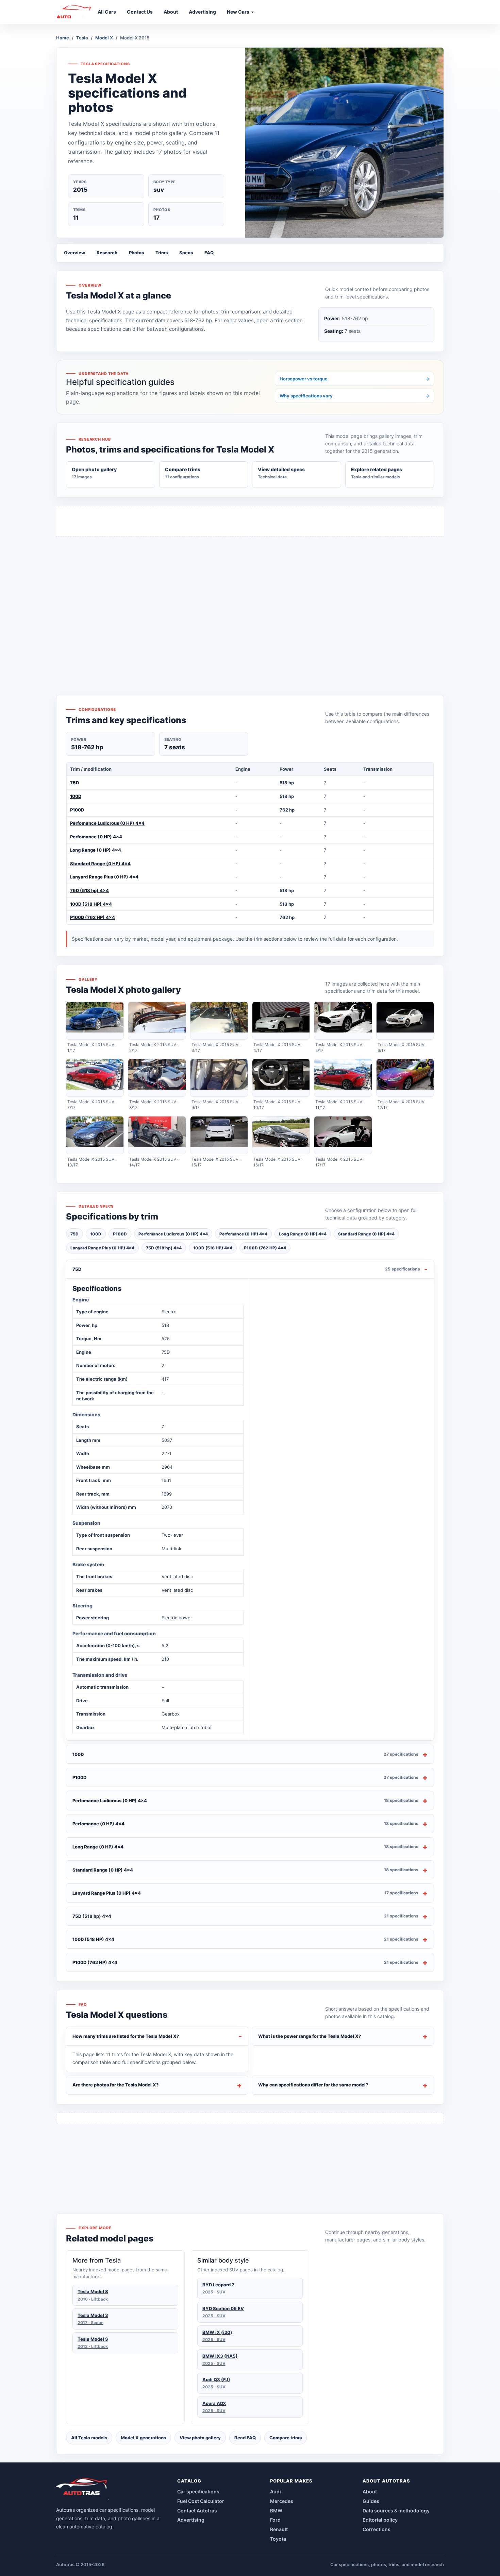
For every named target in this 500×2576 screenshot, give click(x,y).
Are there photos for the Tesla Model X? (116, 2085)
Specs (186, 253)
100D (76, 796)
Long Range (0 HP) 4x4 (96, 850)
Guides (371, 2501)
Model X (104, 38)
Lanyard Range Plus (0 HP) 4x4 (104, 877)
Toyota (278, 2539)
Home (63, 38)
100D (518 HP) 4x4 (91, 904)
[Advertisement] (250, 603)
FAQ (209, 253)
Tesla (82, 38)
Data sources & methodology (396, 2511)
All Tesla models (89, 2438)
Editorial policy (380, 2520)
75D (74, 783)
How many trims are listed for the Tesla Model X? (126, 2036)
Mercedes (282, 2501)
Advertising (191, 2520)
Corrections (377, 2529)
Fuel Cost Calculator (201, 2501)
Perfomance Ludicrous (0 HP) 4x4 (107, 823)
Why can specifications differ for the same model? (313, 2085)
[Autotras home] (82, 2489)
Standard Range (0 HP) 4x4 (100, 864)
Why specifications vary (354, 396)
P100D (77, 810)
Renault (279, 2529)
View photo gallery (200, 2438)
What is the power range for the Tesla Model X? (310, 2036)
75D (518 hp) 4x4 (89, 890)
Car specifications (198, 2492)
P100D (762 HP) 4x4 (93, 917)
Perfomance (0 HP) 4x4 (96, 837)
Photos (136, 253)
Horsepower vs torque (354, 379)
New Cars (239, 12)
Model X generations (143, 2438)
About (370, 2492)
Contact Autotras (197, 2511)
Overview (74, 253)
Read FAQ (245, 2438)
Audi (276, 2492)
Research (107, 253)
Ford (275, 2520)
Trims (162, 253)
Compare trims (286, 2438)
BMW (276, 2511)
